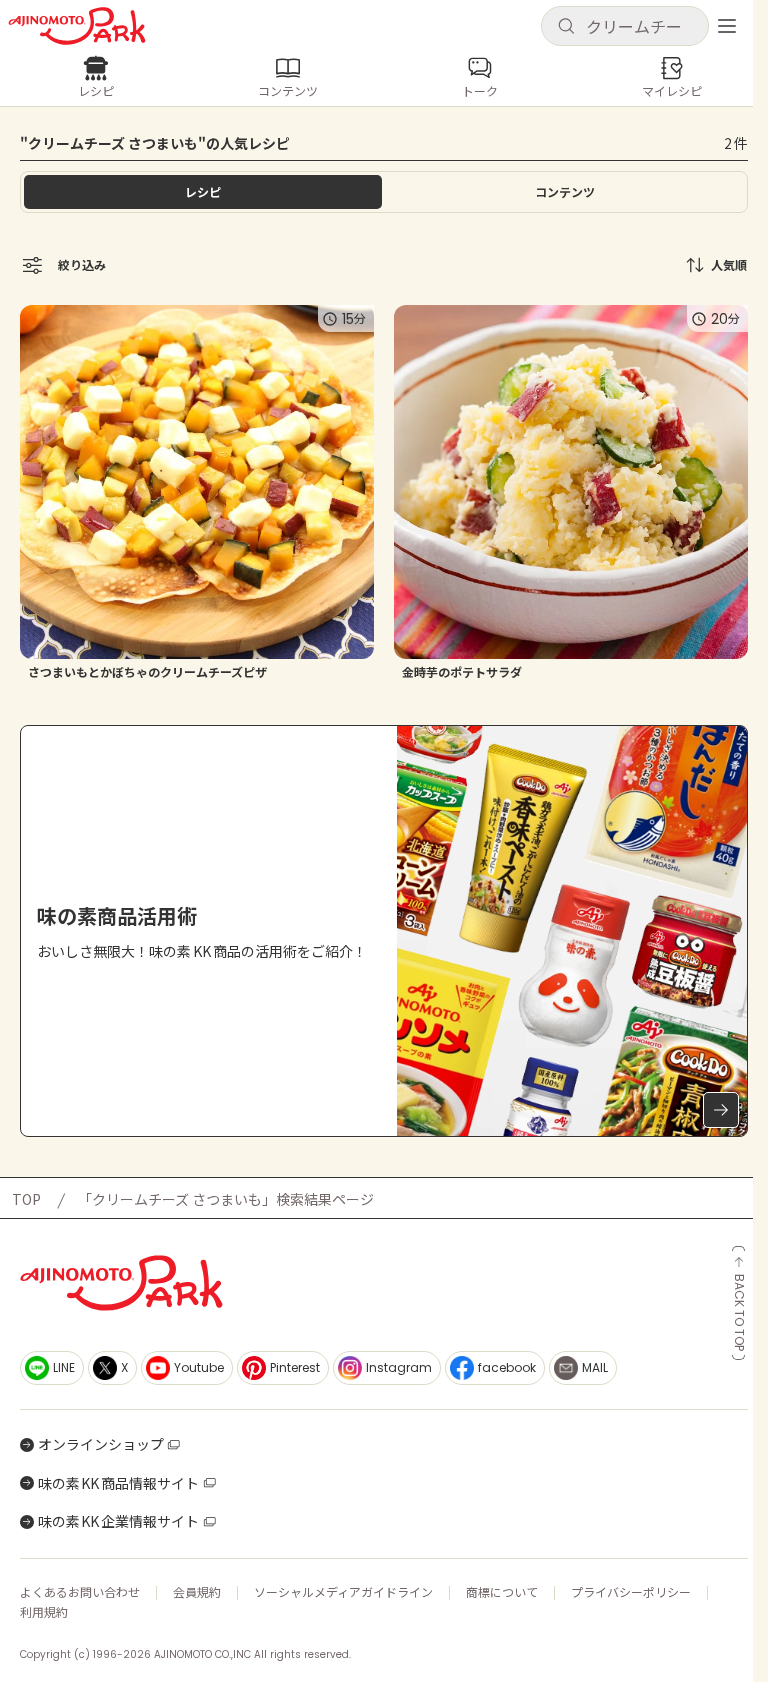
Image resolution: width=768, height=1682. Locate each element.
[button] (625, 26)
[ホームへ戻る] (77, 26)
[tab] (565, 192)
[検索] (566, 27)
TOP (26, 1199)
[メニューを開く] (727, 26)
